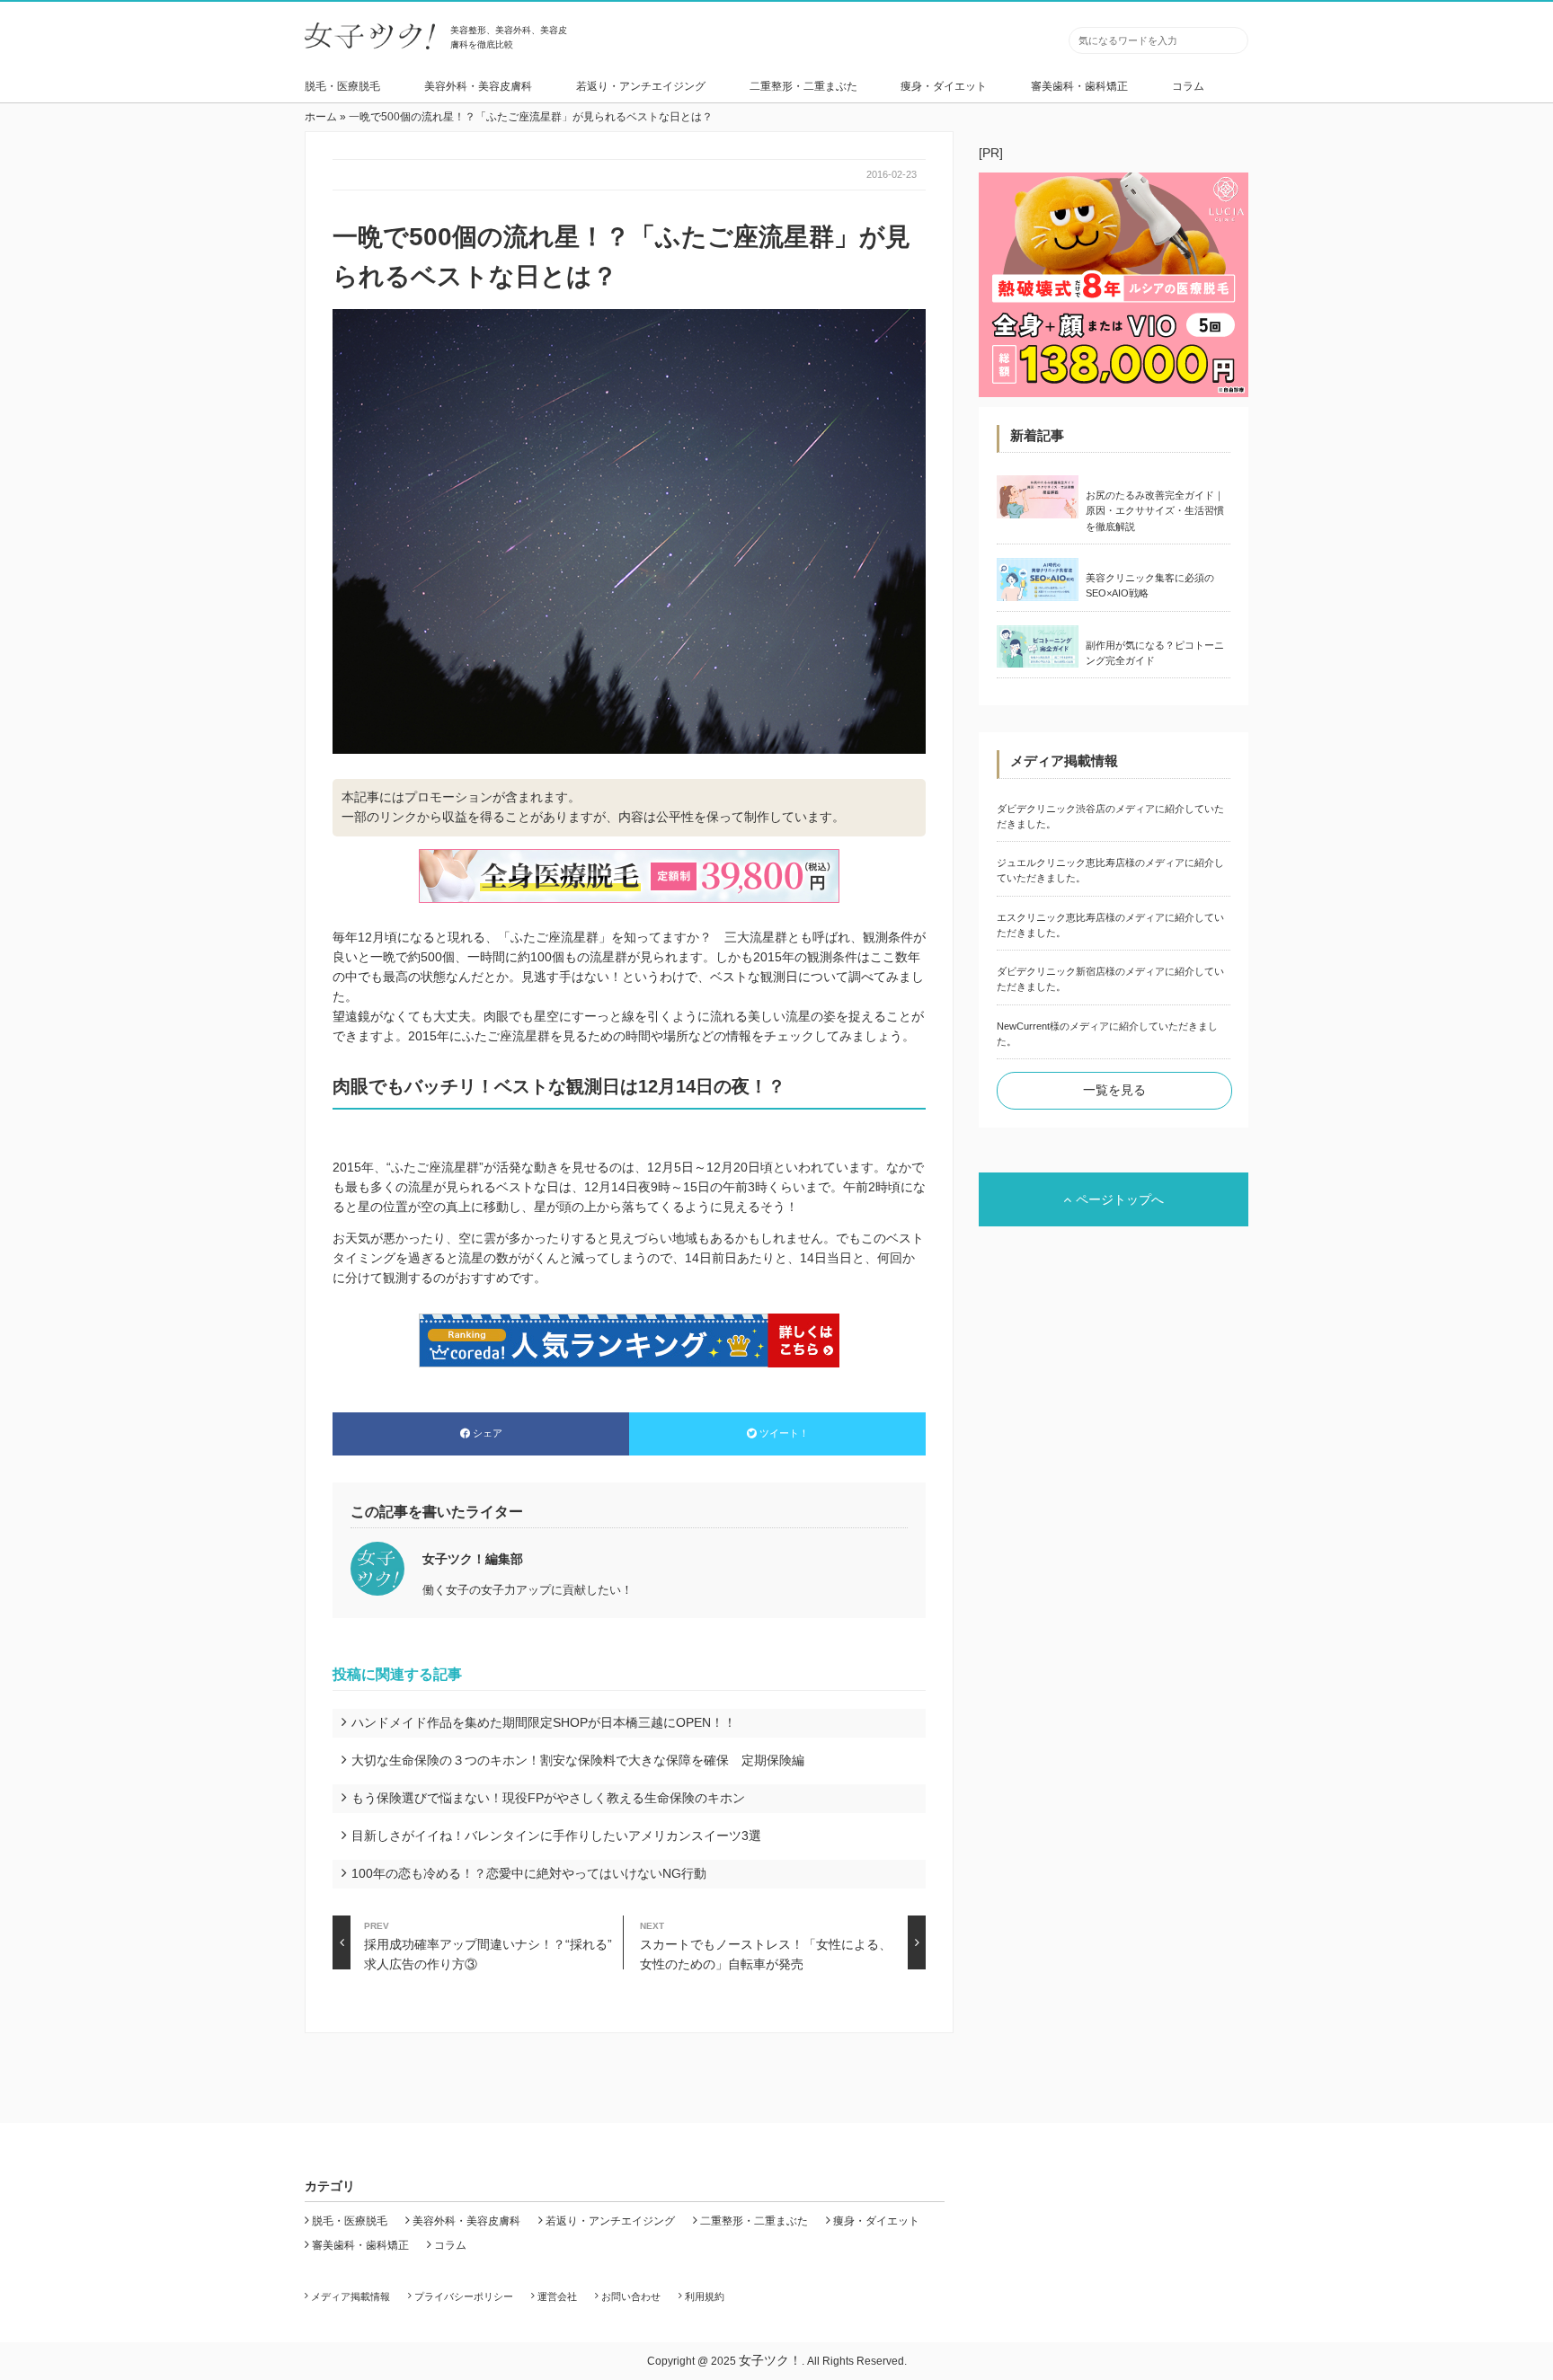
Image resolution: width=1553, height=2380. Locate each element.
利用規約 (705, 2296)
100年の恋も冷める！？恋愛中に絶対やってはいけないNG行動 (529, 1873)
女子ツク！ (770, 2360)
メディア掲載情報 (351, 2296)
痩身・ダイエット (944, 86)
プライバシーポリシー (464, 2296)
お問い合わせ (631, 2296)
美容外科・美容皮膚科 (478, 86)
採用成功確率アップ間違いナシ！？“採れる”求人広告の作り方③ (488, 1945)
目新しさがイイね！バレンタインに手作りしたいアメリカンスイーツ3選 (556, 1836)
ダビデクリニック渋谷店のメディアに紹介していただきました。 (1110, 816)
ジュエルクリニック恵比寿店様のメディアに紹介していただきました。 (1110, 870)
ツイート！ (784, 1433)
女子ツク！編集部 (473, 1559)
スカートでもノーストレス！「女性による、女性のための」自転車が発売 (766, 1945)
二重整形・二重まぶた (803, 86)
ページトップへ (1120, 1199)
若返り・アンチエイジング (641, 86)
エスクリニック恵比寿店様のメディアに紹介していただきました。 (1110, 925)
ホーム (321, 117)
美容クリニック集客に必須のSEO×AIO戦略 (1150, 585)
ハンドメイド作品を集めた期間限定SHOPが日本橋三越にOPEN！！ (544, 1722)
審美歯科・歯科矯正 (1079, 86)
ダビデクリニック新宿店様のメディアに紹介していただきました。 (1110, 979)
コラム (1188, 86)
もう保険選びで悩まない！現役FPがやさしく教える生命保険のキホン (548, 1798)
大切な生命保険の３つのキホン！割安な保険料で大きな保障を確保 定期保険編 (578, 1760)
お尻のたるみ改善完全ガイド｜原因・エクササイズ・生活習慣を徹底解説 (1155, 511)
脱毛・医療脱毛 (342, 86)
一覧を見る (1114, 1090)
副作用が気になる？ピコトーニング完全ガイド (1155, 653)
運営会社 (557, 2296)
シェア (488, 1433)
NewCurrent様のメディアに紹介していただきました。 (1107, 1034)
